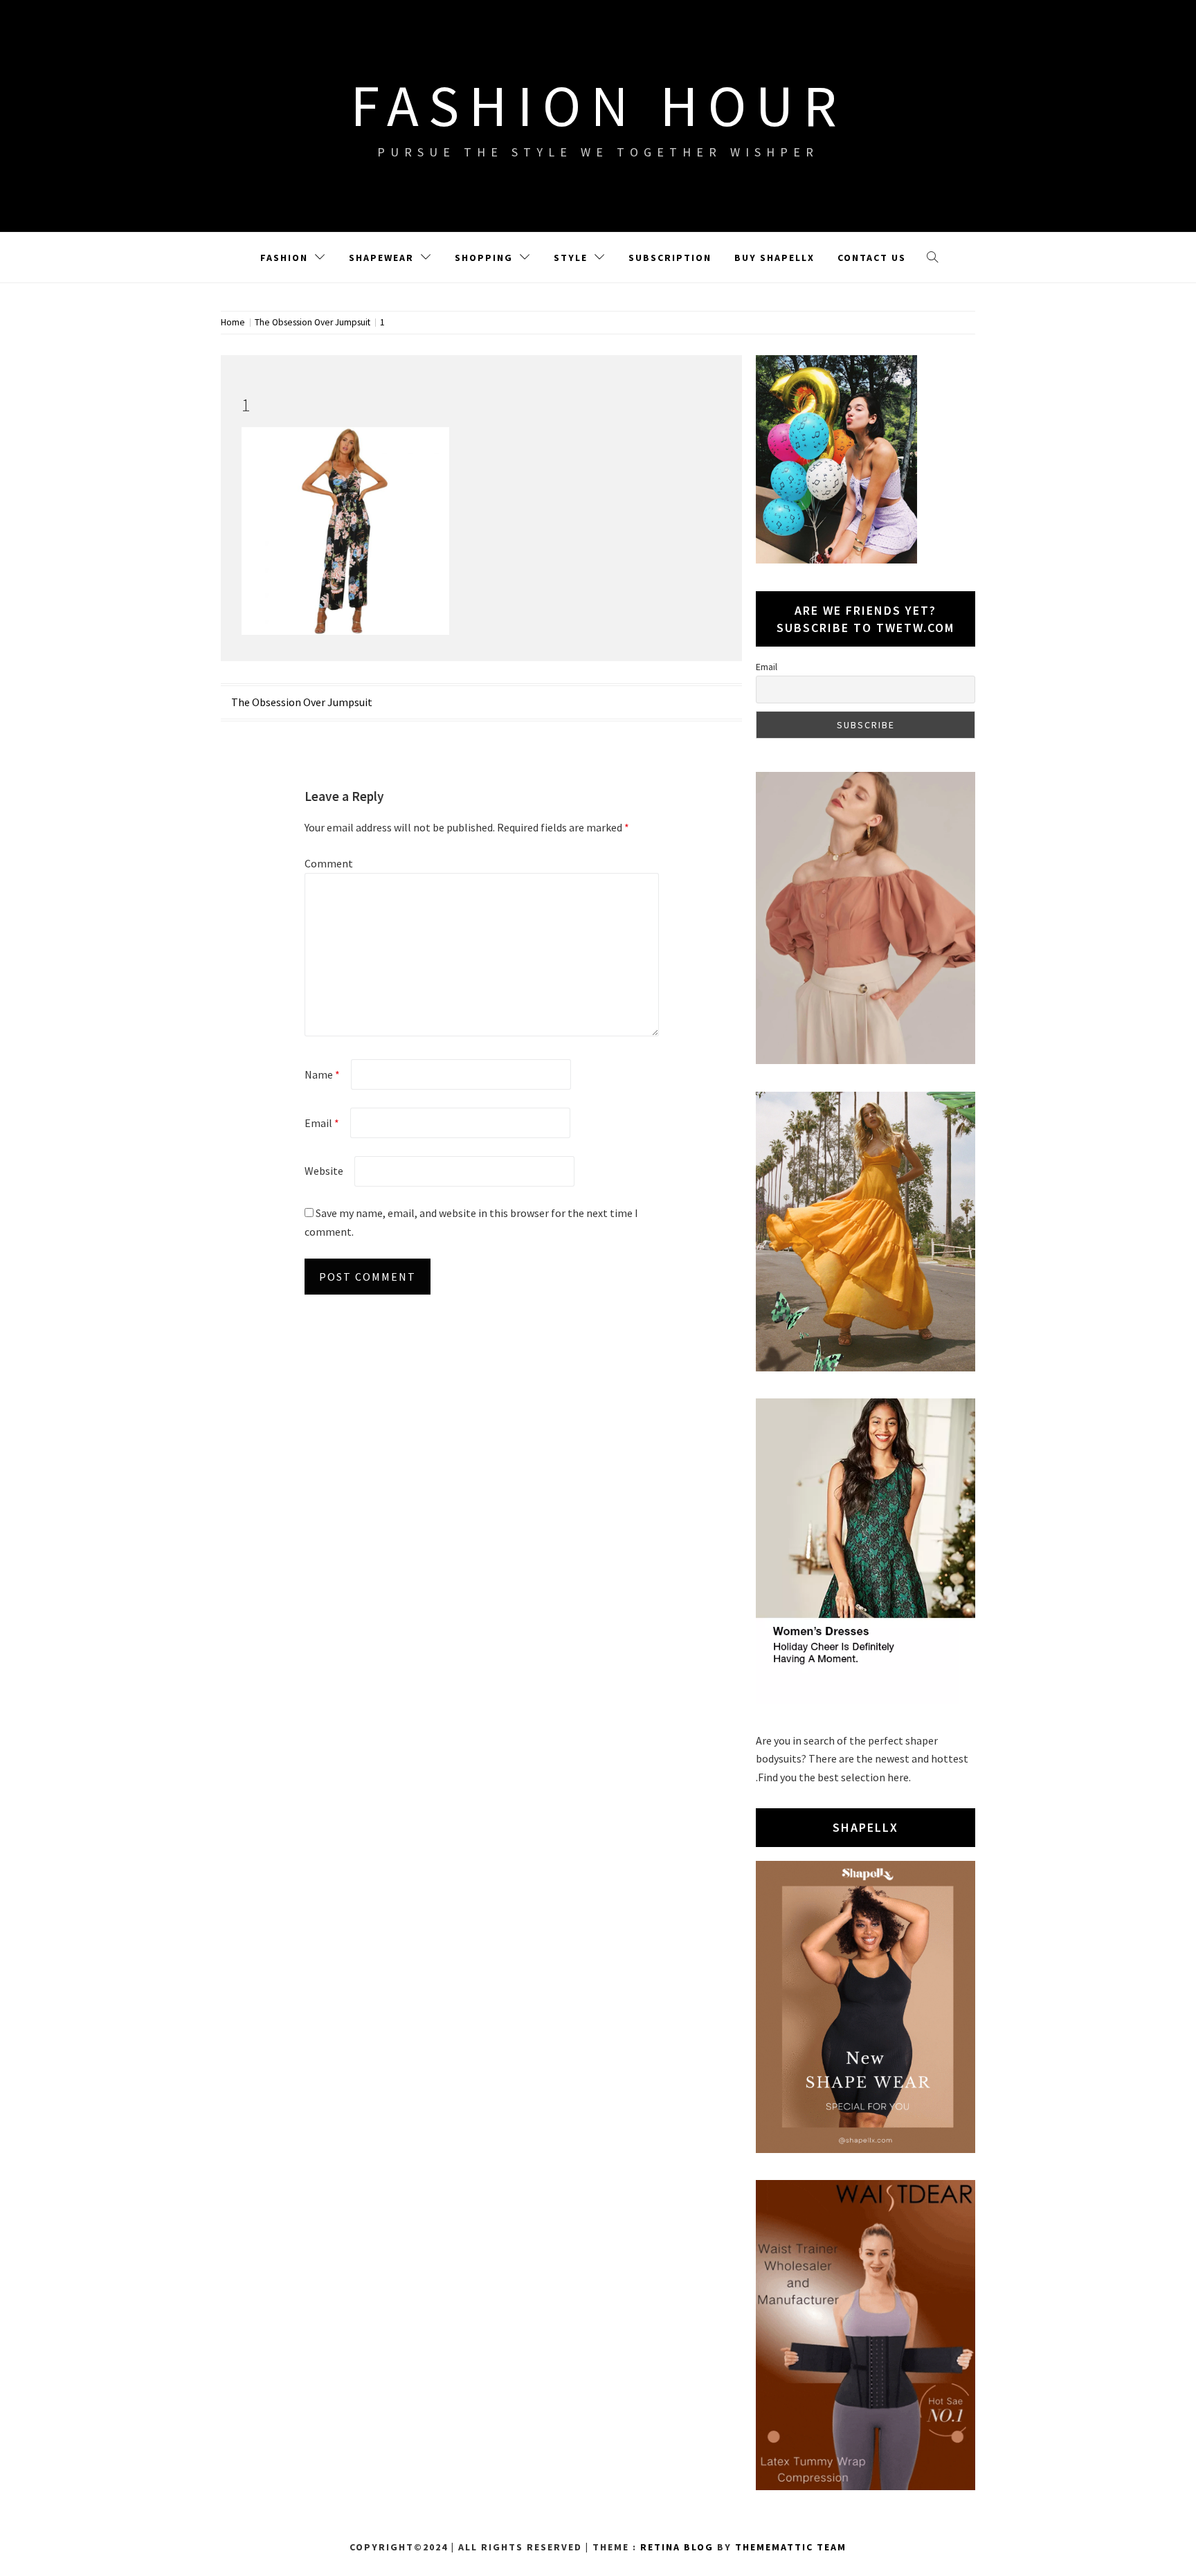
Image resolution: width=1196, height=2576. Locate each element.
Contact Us (872, 258)
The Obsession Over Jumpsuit (302, 702)
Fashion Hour (598, 105)
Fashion (284, 258)
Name (322, 1074)
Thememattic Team (791, 2547)
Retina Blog (677, 2547)
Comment (329, 863)
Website (324, 1171)
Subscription (670, 258)
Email (322, 1123)
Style (571, 258)
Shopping (484, 258)
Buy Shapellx (774, 258)
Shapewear (381, 258)
